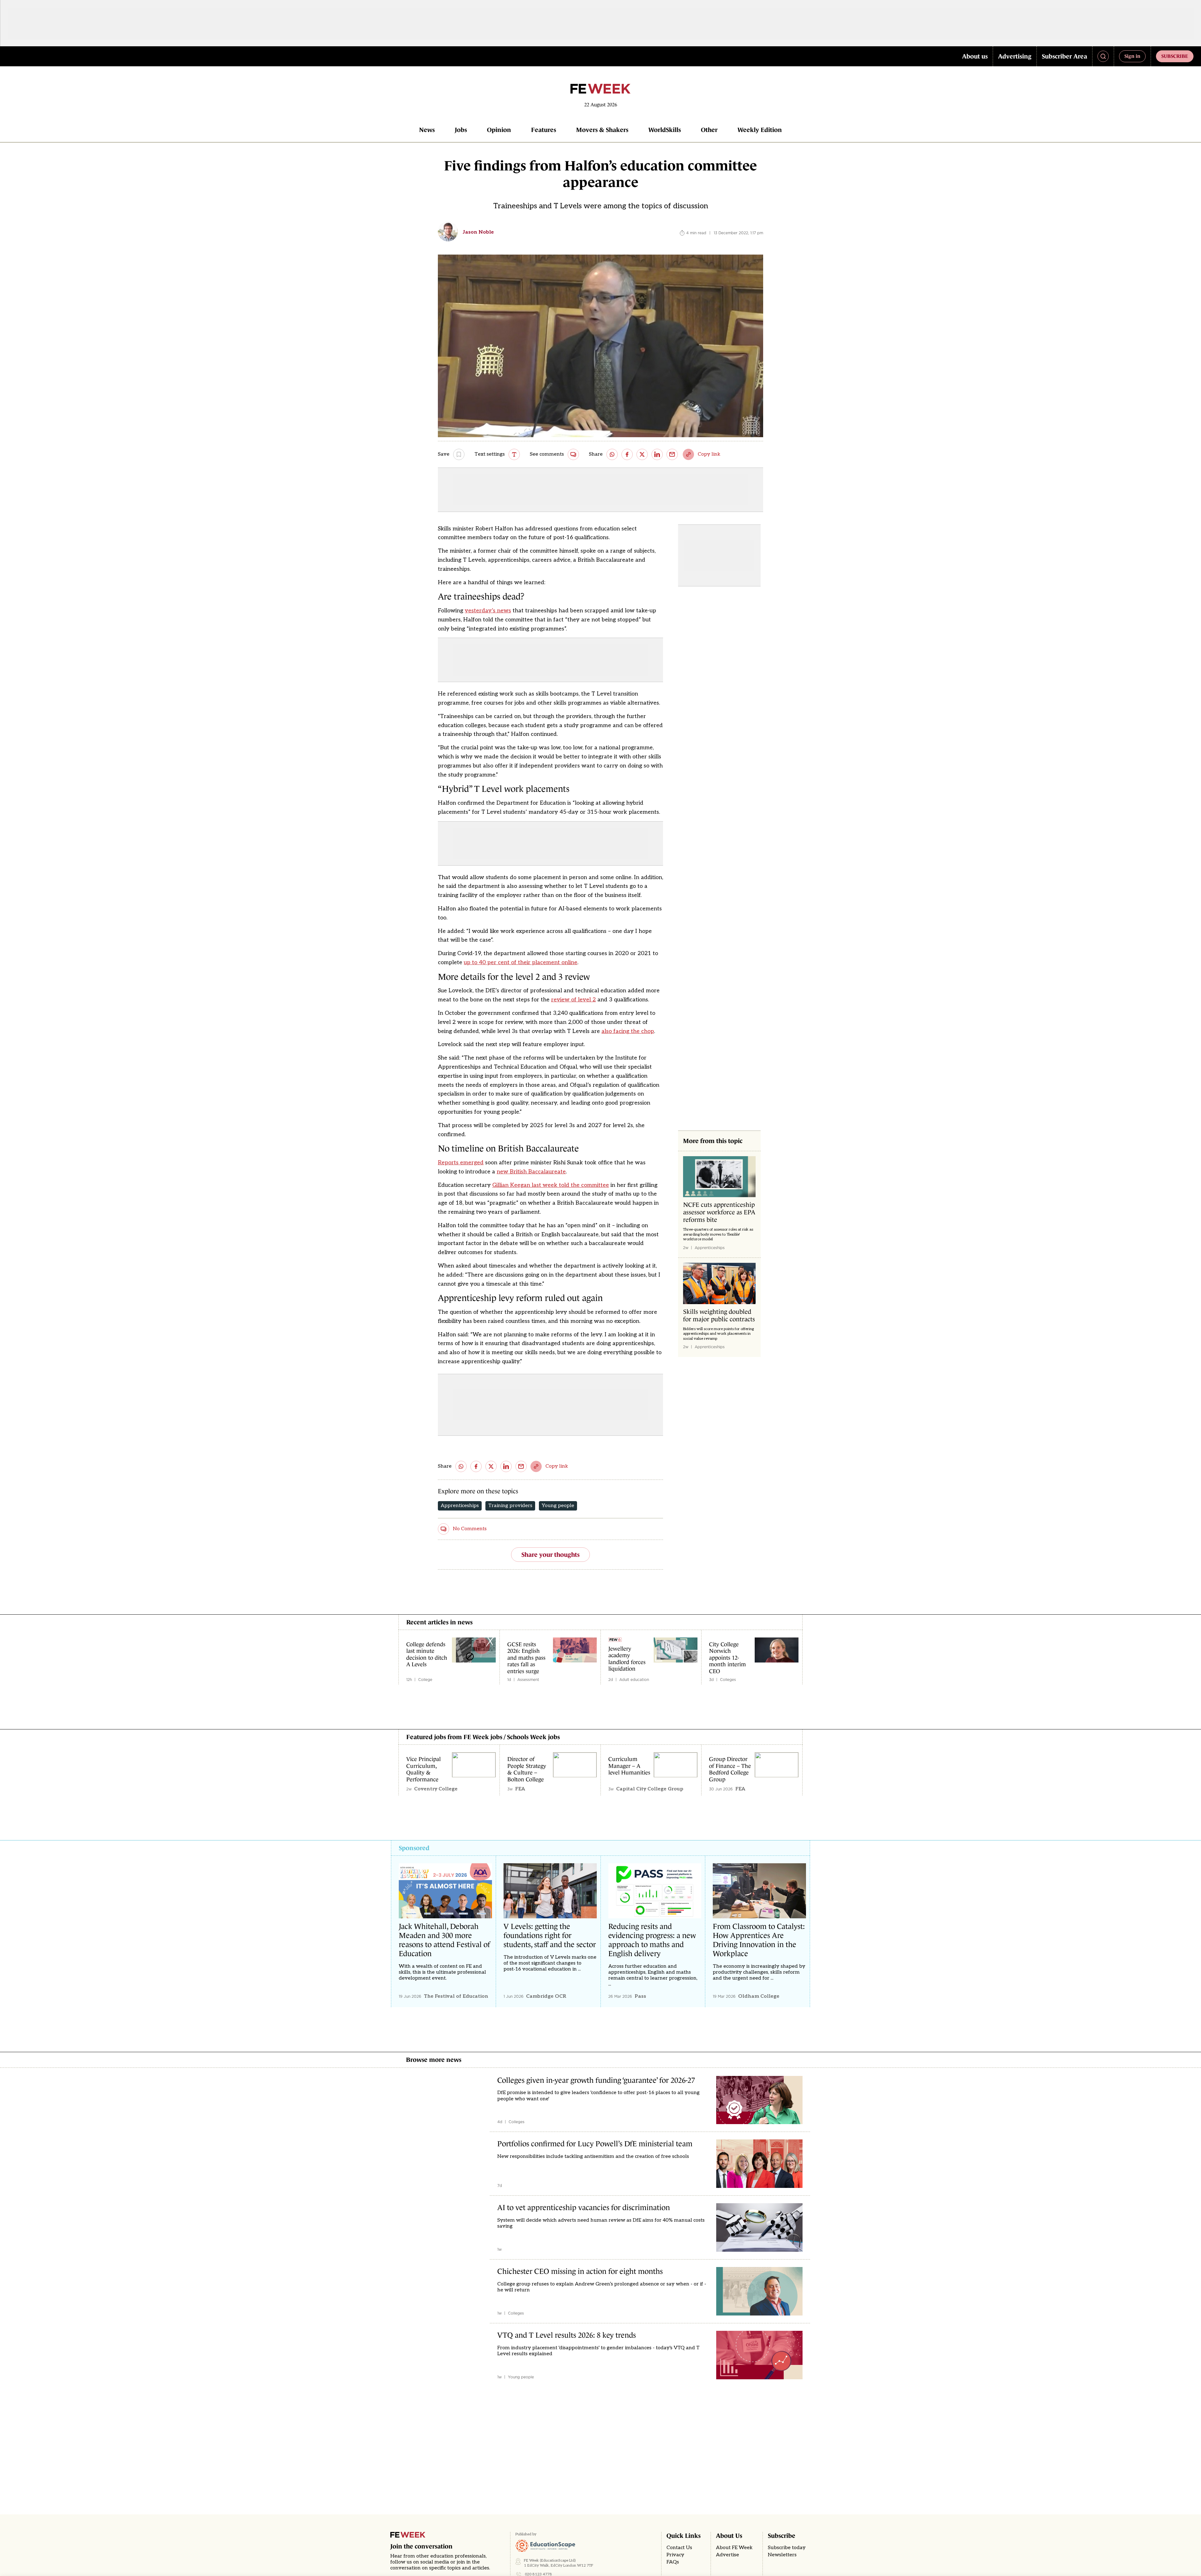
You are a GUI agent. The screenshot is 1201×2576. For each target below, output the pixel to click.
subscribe (1175, 56)
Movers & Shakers (602, 130)
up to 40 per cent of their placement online (521, 962)
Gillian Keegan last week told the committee (551, 1185)
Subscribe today (787, 2548)
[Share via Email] (672, 454)
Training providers (510, 1506)
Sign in (1132, 56)
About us (975, 56)
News (427, 130)
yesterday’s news (488, 611)
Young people (558, 1506)
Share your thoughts (550, 1555)
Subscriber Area (1064, 56)
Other (709, 130)
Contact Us (679, 2548)
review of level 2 (573, 1000)
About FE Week (734, 2548)
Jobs (461, 130)
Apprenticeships (460, 1506)
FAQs (673, 2562)
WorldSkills (665, 130)
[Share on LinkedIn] (657, 454)
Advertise (727, 2555)
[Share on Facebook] (627, 454)
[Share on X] (642, 454)
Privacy (675, 2555)
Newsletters (782, 2555)
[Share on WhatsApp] (612, 454)
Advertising (1015, 56)
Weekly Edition (760, 130)
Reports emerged (461, 1163)
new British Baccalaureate (531, 1172)
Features (544, 130)
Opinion (499, 130)
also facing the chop (628, 1031)
